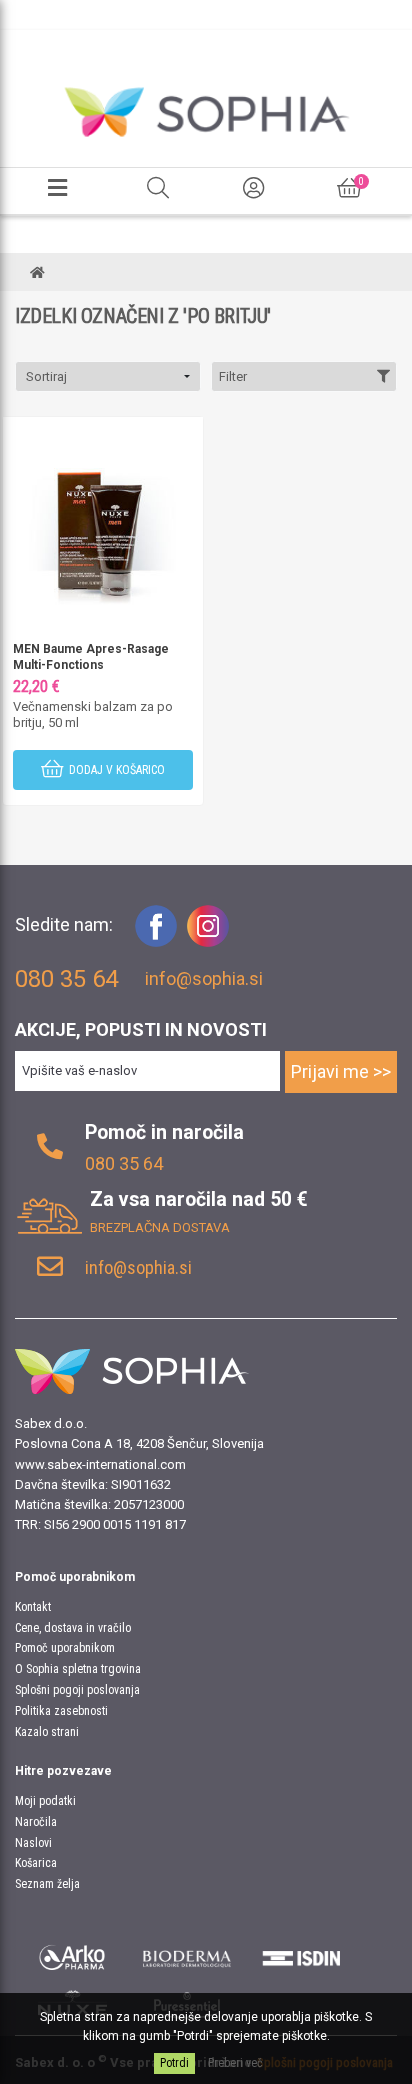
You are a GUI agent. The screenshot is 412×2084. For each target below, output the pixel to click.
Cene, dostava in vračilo (73, 1628)
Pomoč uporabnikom (65, 1648)
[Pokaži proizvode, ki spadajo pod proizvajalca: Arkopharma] (72, 1955)
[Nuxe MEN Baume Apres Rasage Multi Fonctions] (103, 516)
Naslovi (33, 1843)
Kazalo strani (47, 1732)
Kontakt (33, 1607)
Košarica (36, 1863)
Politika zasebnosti (61, 1711)
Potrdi (174, 2063)
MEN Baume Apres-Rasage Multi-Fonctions (91, 657)
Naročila (36, 1822)
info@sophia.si (204, 978)
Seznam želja (47, 1884)
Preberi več (235, 2063)
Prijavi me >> (341, 1071)
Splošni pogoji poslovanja (77, 1690)
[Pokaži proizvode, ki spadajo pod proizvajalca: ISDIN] (301, 1955)
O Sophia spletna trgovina (78, 1669)
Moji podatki (45, 1801)
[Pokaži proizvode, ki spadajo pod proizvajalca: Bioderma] (187, 1955)
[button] (108, 376)
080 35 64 (124, 1163)
